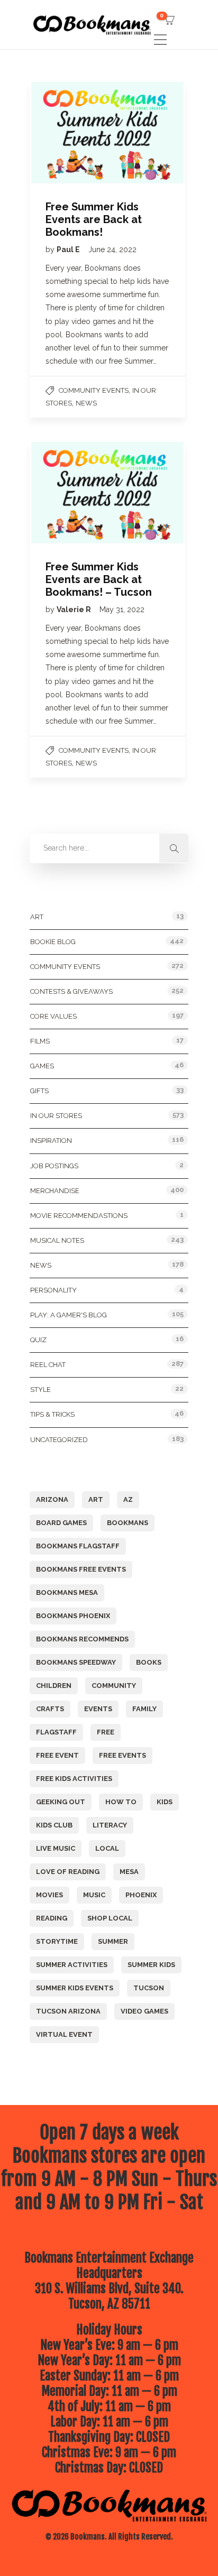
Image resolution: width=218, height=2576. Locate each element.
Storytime (57, 1941)
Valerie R (75, 610)
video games (144, 2011)
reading (52, 1918)
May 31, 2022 (122, 610)
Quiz (38, 1340)
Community (114, 1686)
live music (56, 1848)
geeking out (61, 1802)
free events (122, 1755)
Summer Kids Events (75, 1988)
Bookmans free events (81, 1569)
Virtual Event (64, 2034)
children (54, 1686)
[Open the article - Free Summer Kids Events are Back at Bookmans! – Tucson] (69, 493)
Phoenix (141, 1895)
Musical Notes (57, 1240)
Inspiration (51, 1141)
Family (144, 1709)
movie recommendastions (79, 1216)
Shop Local (110, 1918)
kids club (54, 1825)
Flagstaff (56, 1732)
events (98, 1709)
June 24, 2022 (112, 250)
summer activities (72, 1965)
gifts (39, 1091)
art (96, 1499)
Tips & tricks (52, 1414)
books (149, 1662)
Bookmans (128, 1523)
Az (128, 1499)
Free (106, 1732)
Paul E (69, 250)
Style (40, 1389)
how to (121, 1802)
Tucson (149, 1988)
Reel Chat (48, 1365)
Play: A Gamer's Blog (69, 1315)
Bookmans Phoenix (73, 1616)
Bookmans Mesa (67, 1592)
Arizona (52, 1499)
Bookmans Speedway (76, 1662)
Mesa (129, 1872)
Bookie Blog (53, 942)
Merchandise (55, 1191)
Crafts (50, 1709)
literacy (110, 1825)
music (94, 1895)
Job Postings (54, 1166)
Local (107, 1848)
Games (42, 1066)
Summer (113, 1941)
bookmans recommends (82, 1639)
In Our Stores (56, 1116)
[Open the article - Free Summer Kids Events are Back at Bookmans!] (69, 133)
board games (61, 1523)
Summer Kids (151, 1965)
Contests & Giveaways (71, 991)
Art (37, 917)
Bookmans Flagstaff (78, 1546)
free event (57, 1755)
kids (165, 1802)
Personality (53, 1290)
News (86, 403)
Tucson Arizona (68, 2011)
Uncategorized (59, 1440)
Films (40, 1041)
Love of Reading (68, 1872)
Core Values (53, 1016)
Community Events (94, 390)
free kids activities (74, 1779)
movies (49, 1895)
